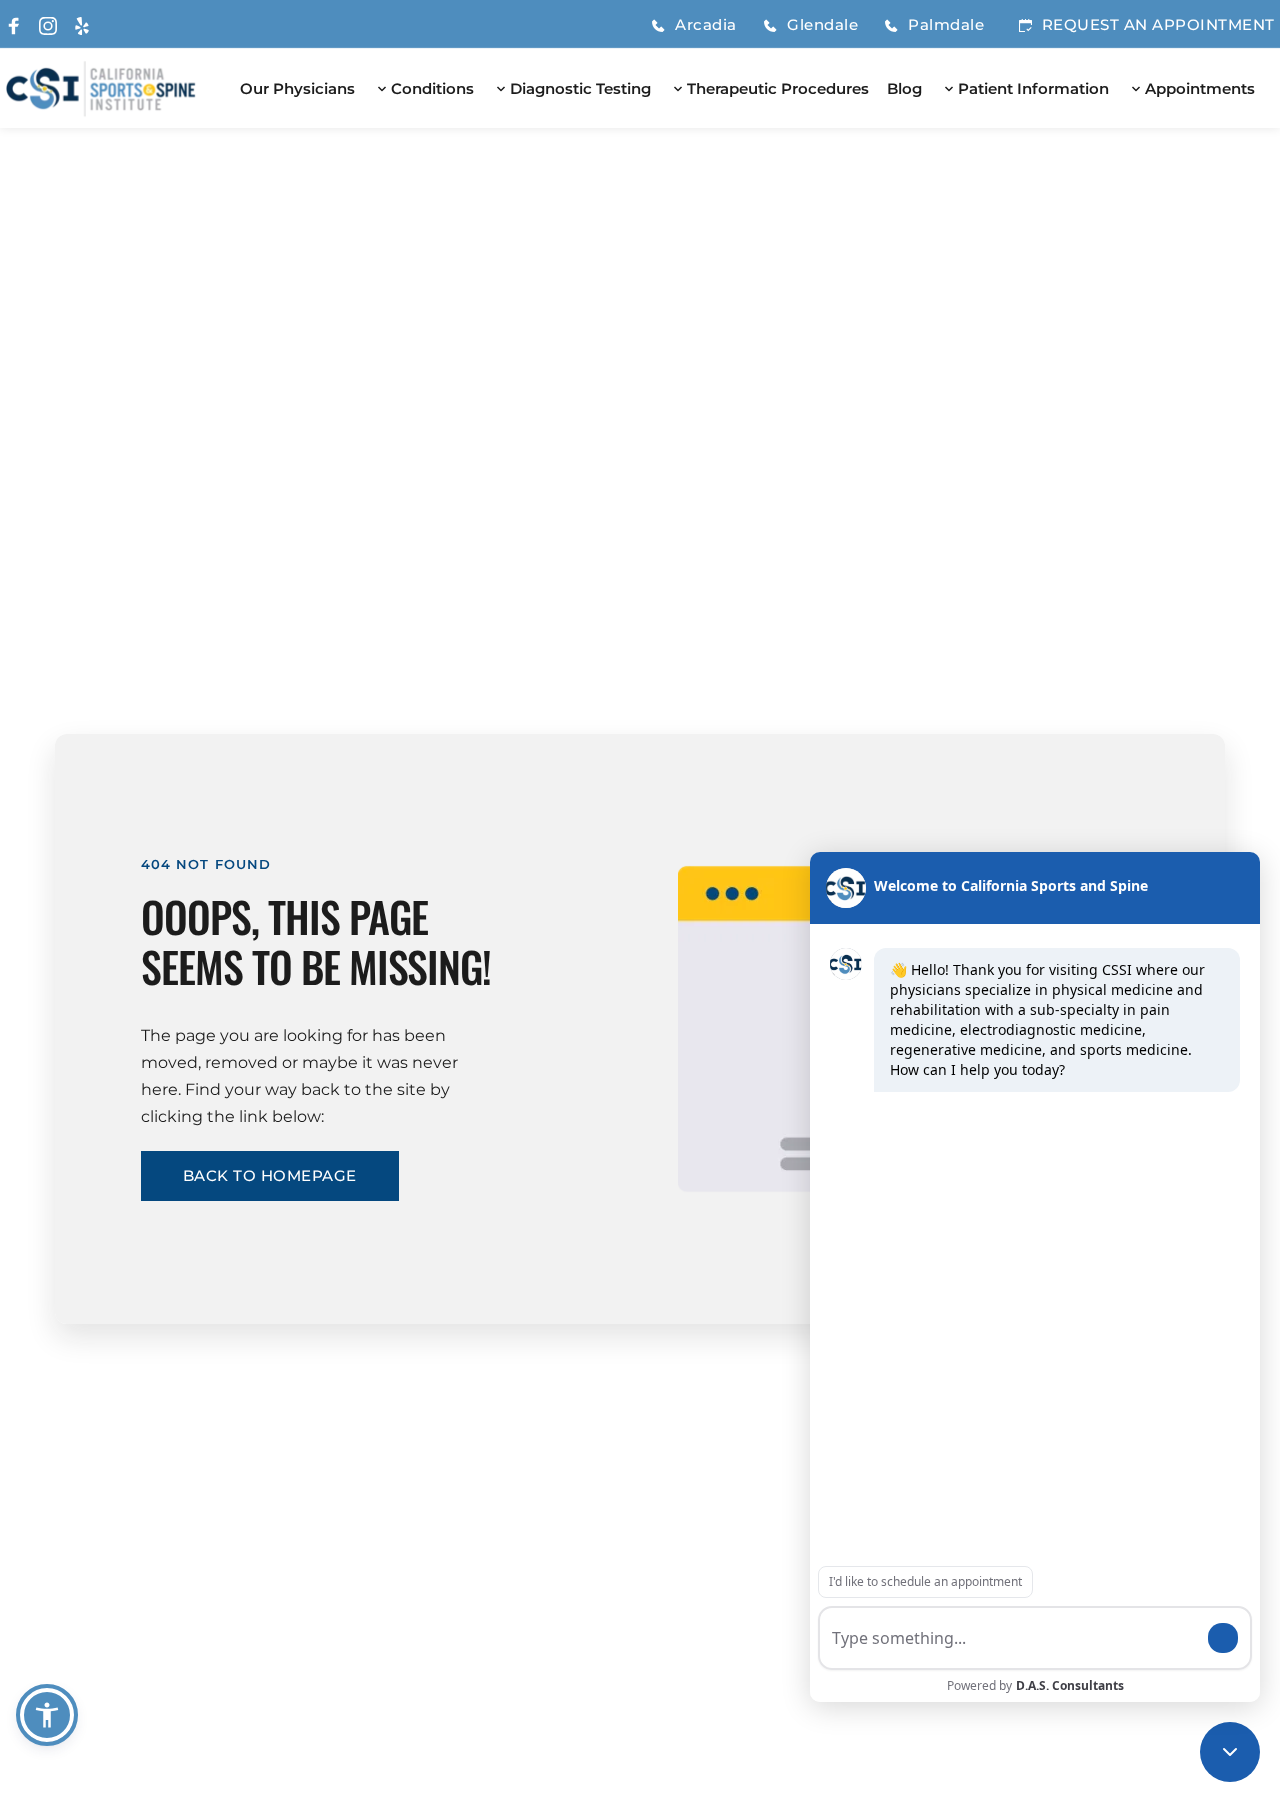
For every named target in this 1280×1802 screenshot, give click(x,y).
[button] (47, 1715)
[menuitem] (297, 89)
